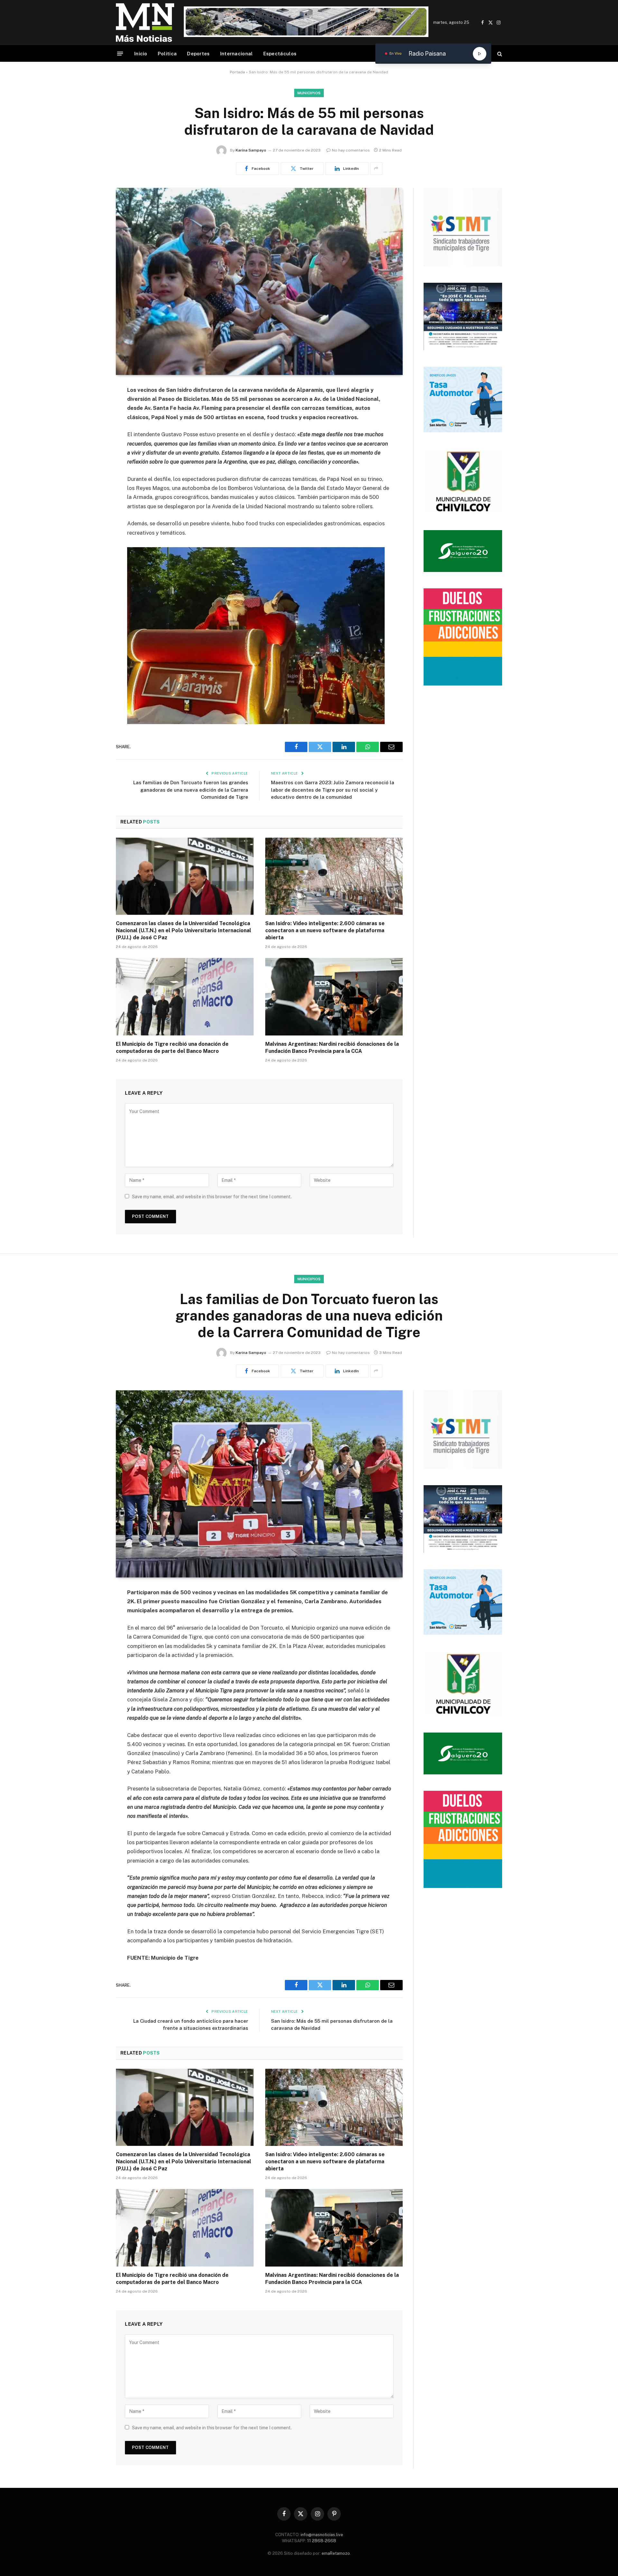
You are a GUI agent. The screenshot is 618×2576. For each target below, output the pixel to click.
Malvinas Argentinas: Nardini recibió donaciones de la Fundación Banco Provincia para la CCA (332, 1048)
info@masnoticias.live (322, 2535)
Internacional (237, 54)
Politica (167, 54)
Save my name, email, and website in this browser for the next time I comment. (212, 1197)
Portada (237, 72)
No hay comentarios (351, 150)
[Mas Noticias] (145, 23)
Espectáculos (280, 54)
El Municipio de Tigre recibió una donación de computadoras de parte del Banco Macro (172, 1048)
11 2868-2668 (321, 2541)
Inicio (141, 54)
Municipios (309, 93)
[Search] (499, 54)
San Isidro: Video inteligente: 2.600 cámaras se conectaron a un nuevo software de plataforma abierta (325, 930)
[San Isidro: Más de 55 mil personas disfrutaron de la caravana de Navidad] (259, 281)
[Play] (480, 54)
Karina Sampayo (251, 150)
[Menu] (120, 54)
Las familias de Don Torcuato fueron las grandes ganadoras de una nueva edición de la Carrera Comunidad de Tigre (191, 790)
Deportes (198, 54)
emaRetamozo (336, 2553)
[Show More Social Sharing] (376, 169)
